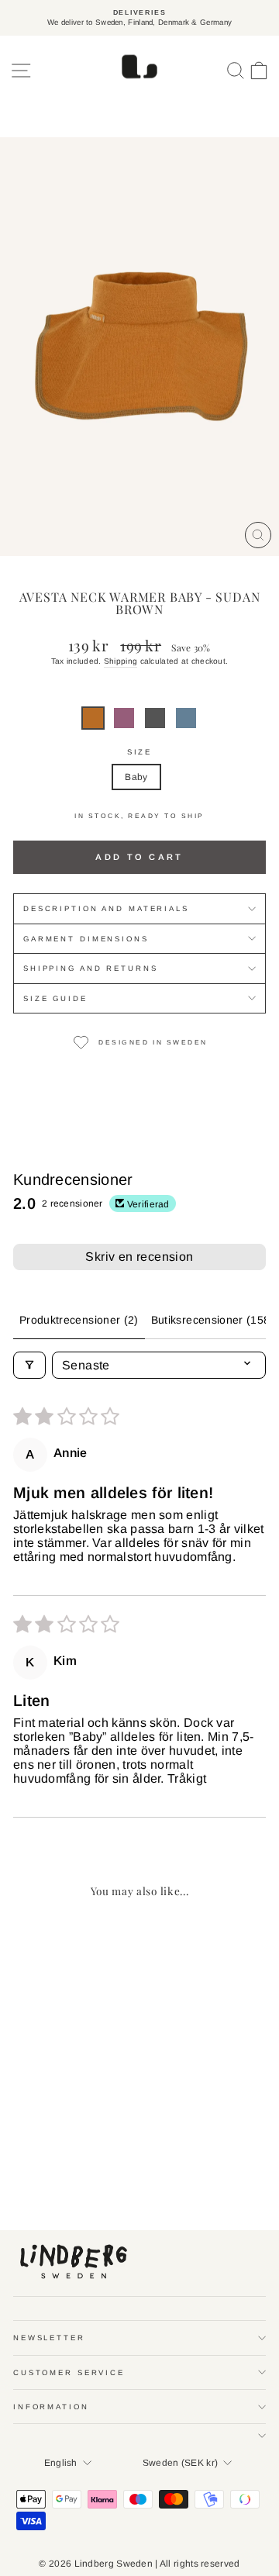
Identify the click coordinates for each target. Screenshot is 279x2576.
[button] (93, 718)
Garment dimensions (86, 939)
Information (51, 2407)
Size (139, 752)
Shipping (121, 661)
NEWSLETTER (49, 2338)
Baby (136, 777)
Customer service (69, 2372)
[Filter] (29, 1365)
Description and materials (106, 908)
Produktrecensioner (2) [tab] (79, 1320)
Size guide (55, 998)
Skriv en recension (139, 1257)
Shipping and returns (90, 968)
